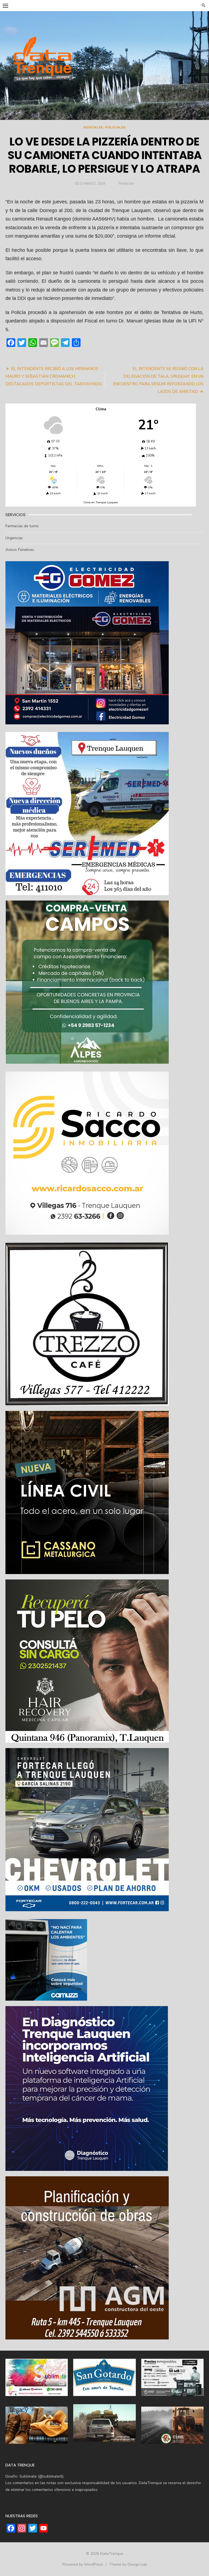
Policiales (115, 127)
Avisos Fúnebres (20, 550)
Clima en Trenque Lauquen (101, 502)
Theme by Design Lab (128, 2564)
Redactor (127, 183)
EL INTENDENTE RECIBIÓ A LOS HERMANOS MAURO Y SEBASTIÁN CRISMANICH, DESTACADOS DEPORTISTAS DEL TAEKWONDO (54, 376)
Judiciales (93, 127)
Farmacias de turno (22, 526)
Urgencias (14, 538)
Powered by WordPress (83, 2564)
